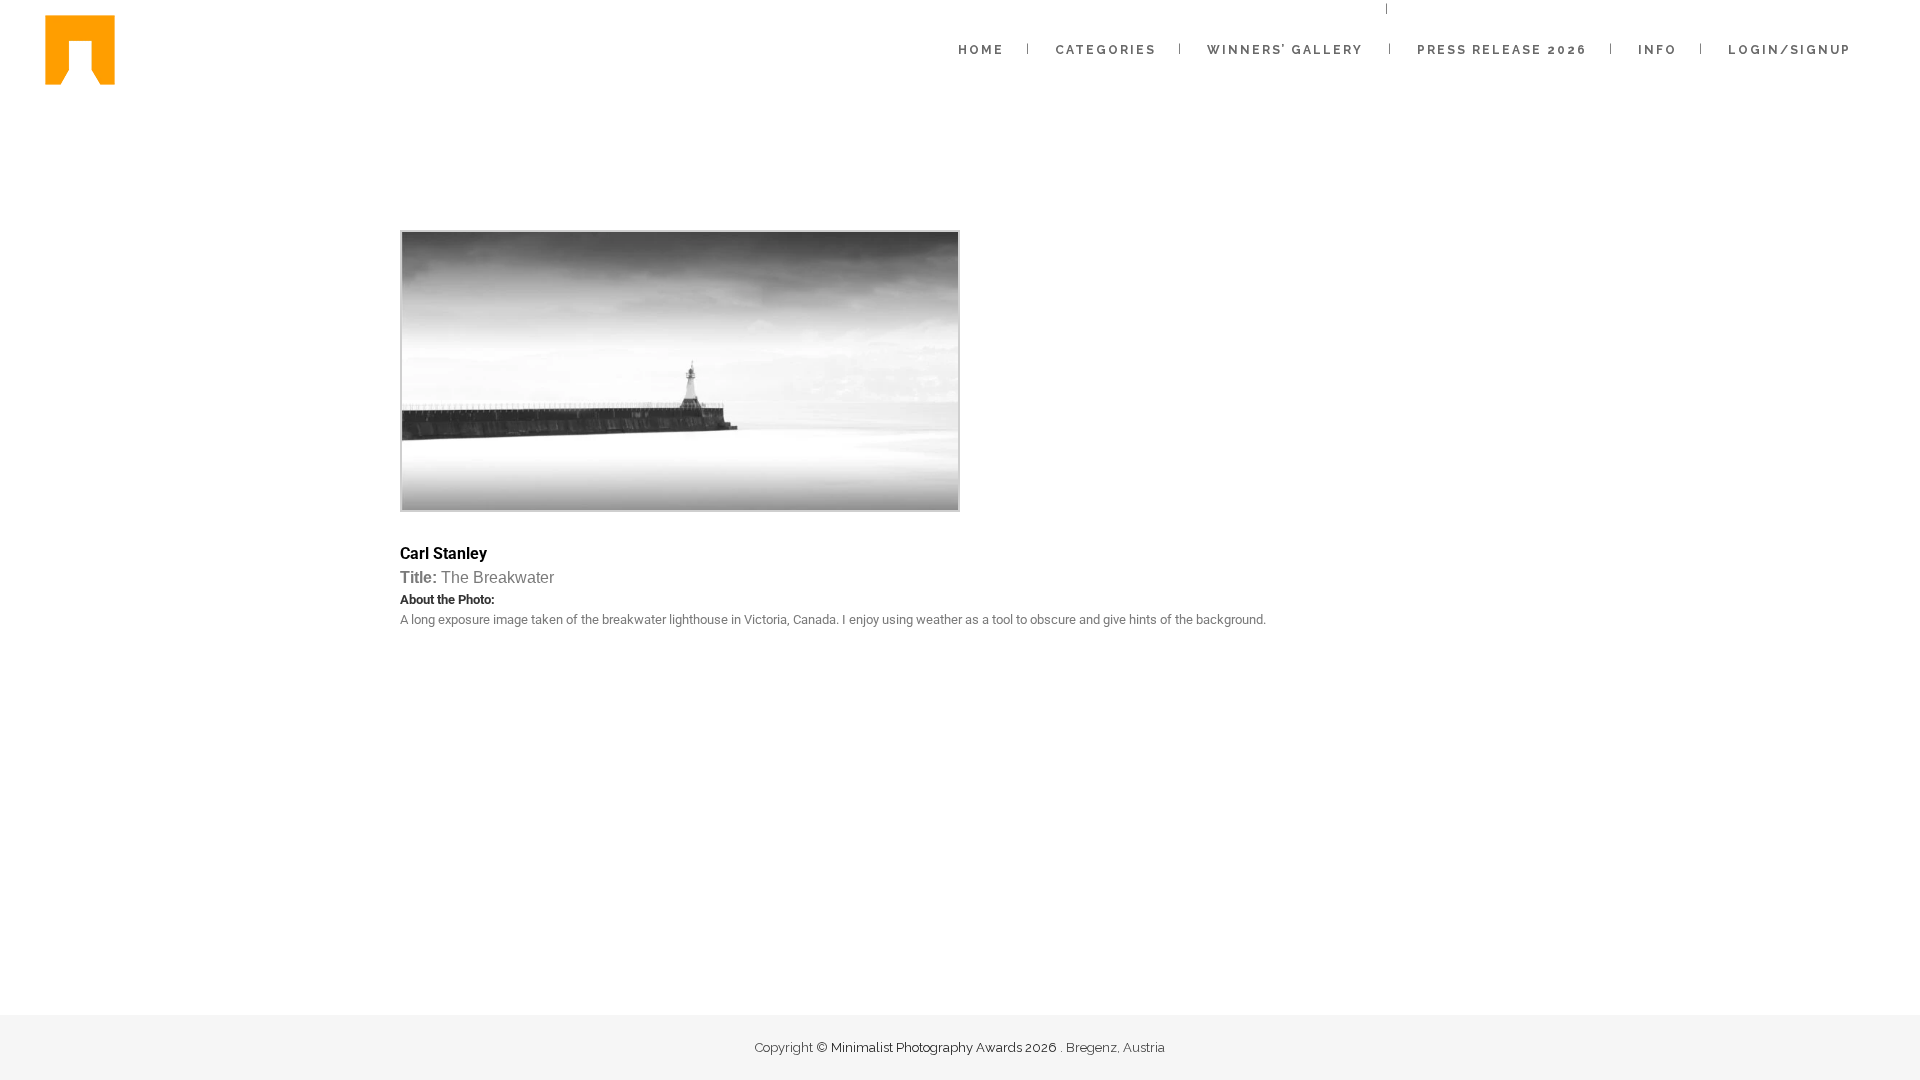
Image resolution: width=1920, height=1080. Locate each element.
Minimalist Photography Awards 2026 (945, 1047)
